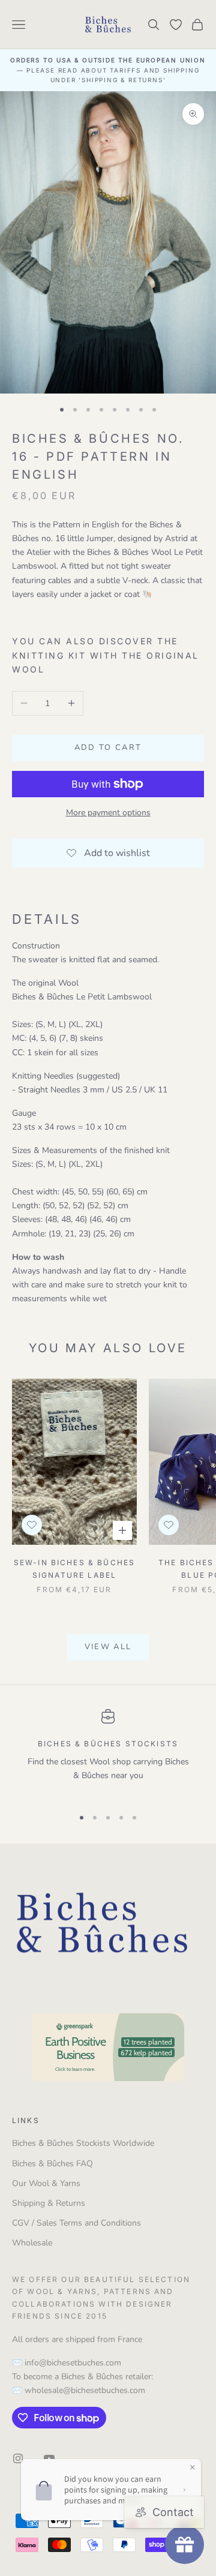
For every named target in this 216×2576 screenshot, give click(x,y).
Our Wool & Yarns (46, 2183)
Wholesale (32, 2243)
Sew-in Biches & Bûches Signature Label (75, 1568)
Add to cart (108, 747)
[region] (108, 1753)
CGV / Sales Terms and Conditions (76, 2223)
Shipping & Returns (49, 2203)
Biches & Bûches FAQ (52, 2164)
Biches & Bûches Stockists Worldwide (83, 2143)
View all (108, 1647)
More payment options (108, 813)
